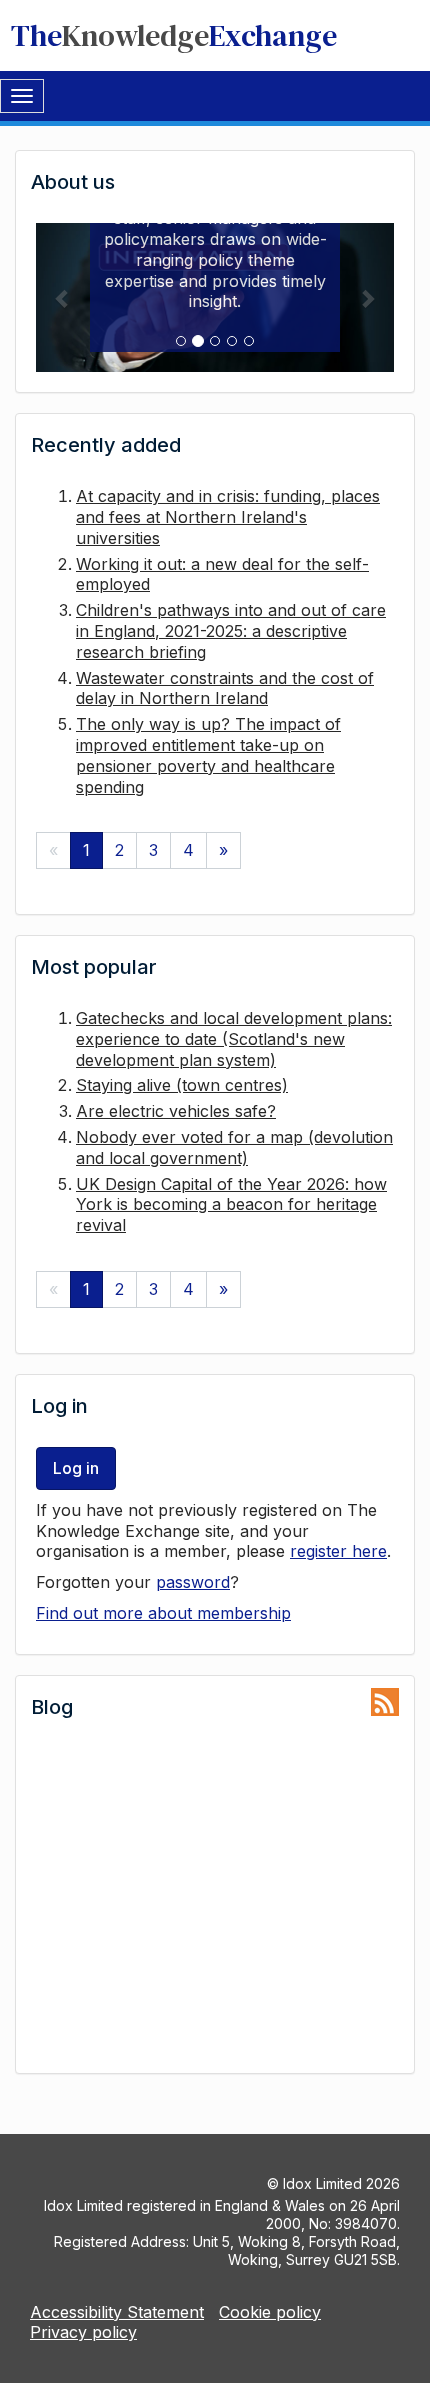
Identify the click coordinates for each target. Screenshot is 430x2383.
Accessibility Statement (117, 2312)
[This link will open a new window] (385, 1702)
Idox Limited (322, 2183)
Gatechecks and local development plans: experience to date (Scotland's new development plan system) (234, 1039)
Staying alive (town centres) (182, 1085)
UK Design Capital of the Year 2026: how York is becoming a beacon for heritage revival (231, 1205)
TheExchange (174, 35)
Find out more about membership (163, 1613)
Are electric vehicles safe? (176, 1111)
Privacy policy (83, 2332)
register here (338, 1551)
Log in (76, 1468)
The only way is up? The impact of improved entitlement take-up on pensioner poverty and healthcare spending (208, 755)
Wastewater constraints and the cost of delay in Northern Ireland (225, 688)
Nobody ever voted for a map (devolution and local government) (234, 1147)
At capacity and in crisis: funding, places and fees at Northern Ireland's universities (228, 517)
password (193, 1582)
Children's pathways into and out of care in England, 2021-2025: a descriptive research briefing (231, 631)
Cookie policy (270, 2312)
